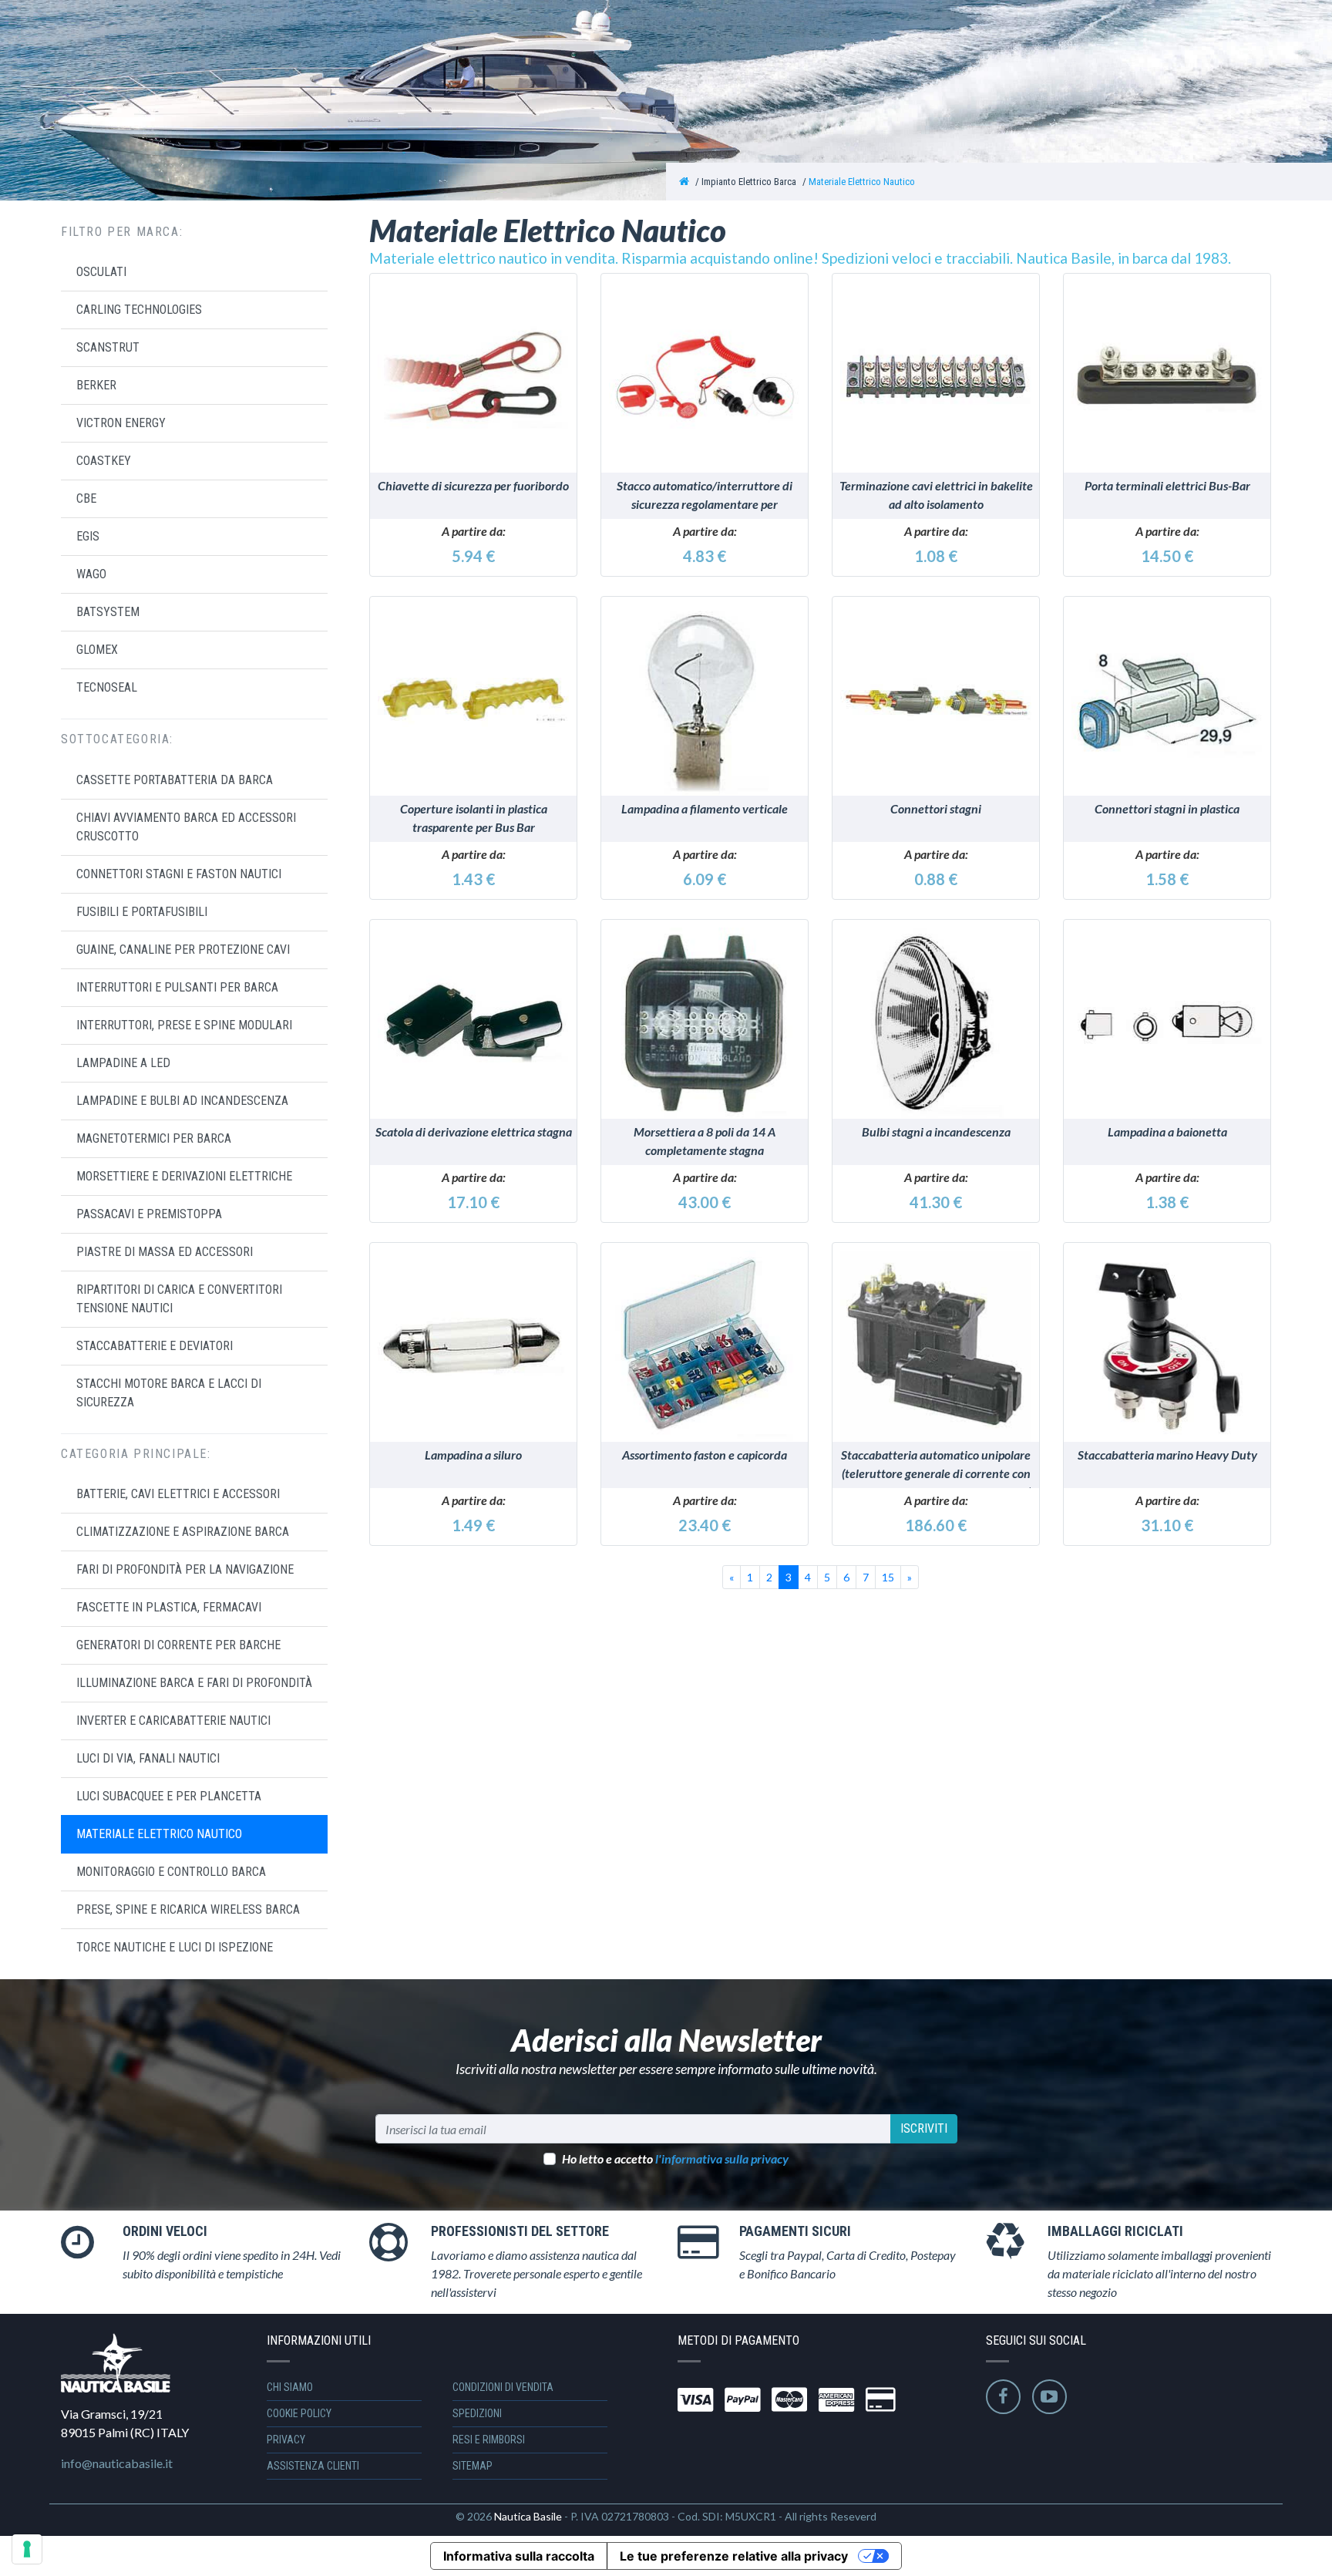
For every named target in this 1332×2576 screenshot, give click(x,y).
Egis (88, 536)
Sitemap (473, 2466)
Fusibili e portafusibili (142, 912)
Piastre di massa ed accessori (165, 1252)
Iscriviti (924, 2128)
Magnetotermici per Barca (154, 1138)
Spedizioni (477, 2413)
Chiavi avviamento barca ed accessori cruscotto (186, 827)
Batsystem (108, 612)
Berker (96, 385)
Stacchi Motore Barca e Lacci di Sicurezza (169, 1393)
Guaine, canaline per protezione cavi (183, 950)
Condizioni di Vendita (503, 2387)
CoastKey (104, 461)
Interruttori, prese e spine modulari (184, 1025)
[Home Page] (684, 182)
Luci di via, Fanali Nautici (148, 1758)
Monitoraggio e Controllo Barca (171, 1872)
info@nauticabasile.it (117, 2463)
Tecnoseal (107, 687)
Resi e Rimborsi (489, 2440)
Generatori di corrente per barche (178, 1645)
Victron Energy (121, 423)
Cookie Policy (299, 2413)
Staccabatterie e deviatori (155, 1346)
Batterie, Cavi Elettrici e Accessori (178, 1494)
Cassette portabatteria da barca (175, 780)
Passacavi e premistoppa (149, 1214)
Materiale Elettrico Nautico (862, 182)
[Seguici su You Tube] (1049, 2397)
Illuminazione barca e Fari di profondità (194, 1683)
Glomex (97, 650)
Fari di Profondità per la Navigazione (185, 1569)
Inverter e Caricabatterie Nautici (173, 1721)
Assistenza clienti (313, 2466)
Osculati (101, 272)
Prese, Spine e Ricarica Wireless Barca (188, 1909)
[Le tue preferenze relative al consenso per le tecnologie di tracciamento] (27, 2549)
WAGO (91, 574)
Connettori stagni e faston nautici (179, 874)
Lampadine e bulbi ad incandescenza (182, 1101)
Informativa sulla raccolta (519, 2556)
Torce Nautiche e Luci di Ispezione (175, 1947)
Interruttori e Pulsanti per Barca (177, 987)
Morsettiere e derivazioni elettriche (184, 1176)
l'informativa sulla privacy (722, 2158)
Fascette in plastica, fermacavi (169, 1607)
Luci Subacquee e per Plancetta (169, 1796)
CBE (86, 498)
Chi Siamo (290, 2387)
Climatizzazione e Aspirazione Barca (183, 1532)
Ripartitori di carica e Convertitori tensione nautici (179, 1299)
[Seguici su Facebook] (1003, 2397)
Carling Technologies (139, 310)
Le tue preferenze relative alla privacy (734, 2556)
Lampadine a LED (123, 1063)
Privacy (286, 2440)
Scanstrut (108, 347)
